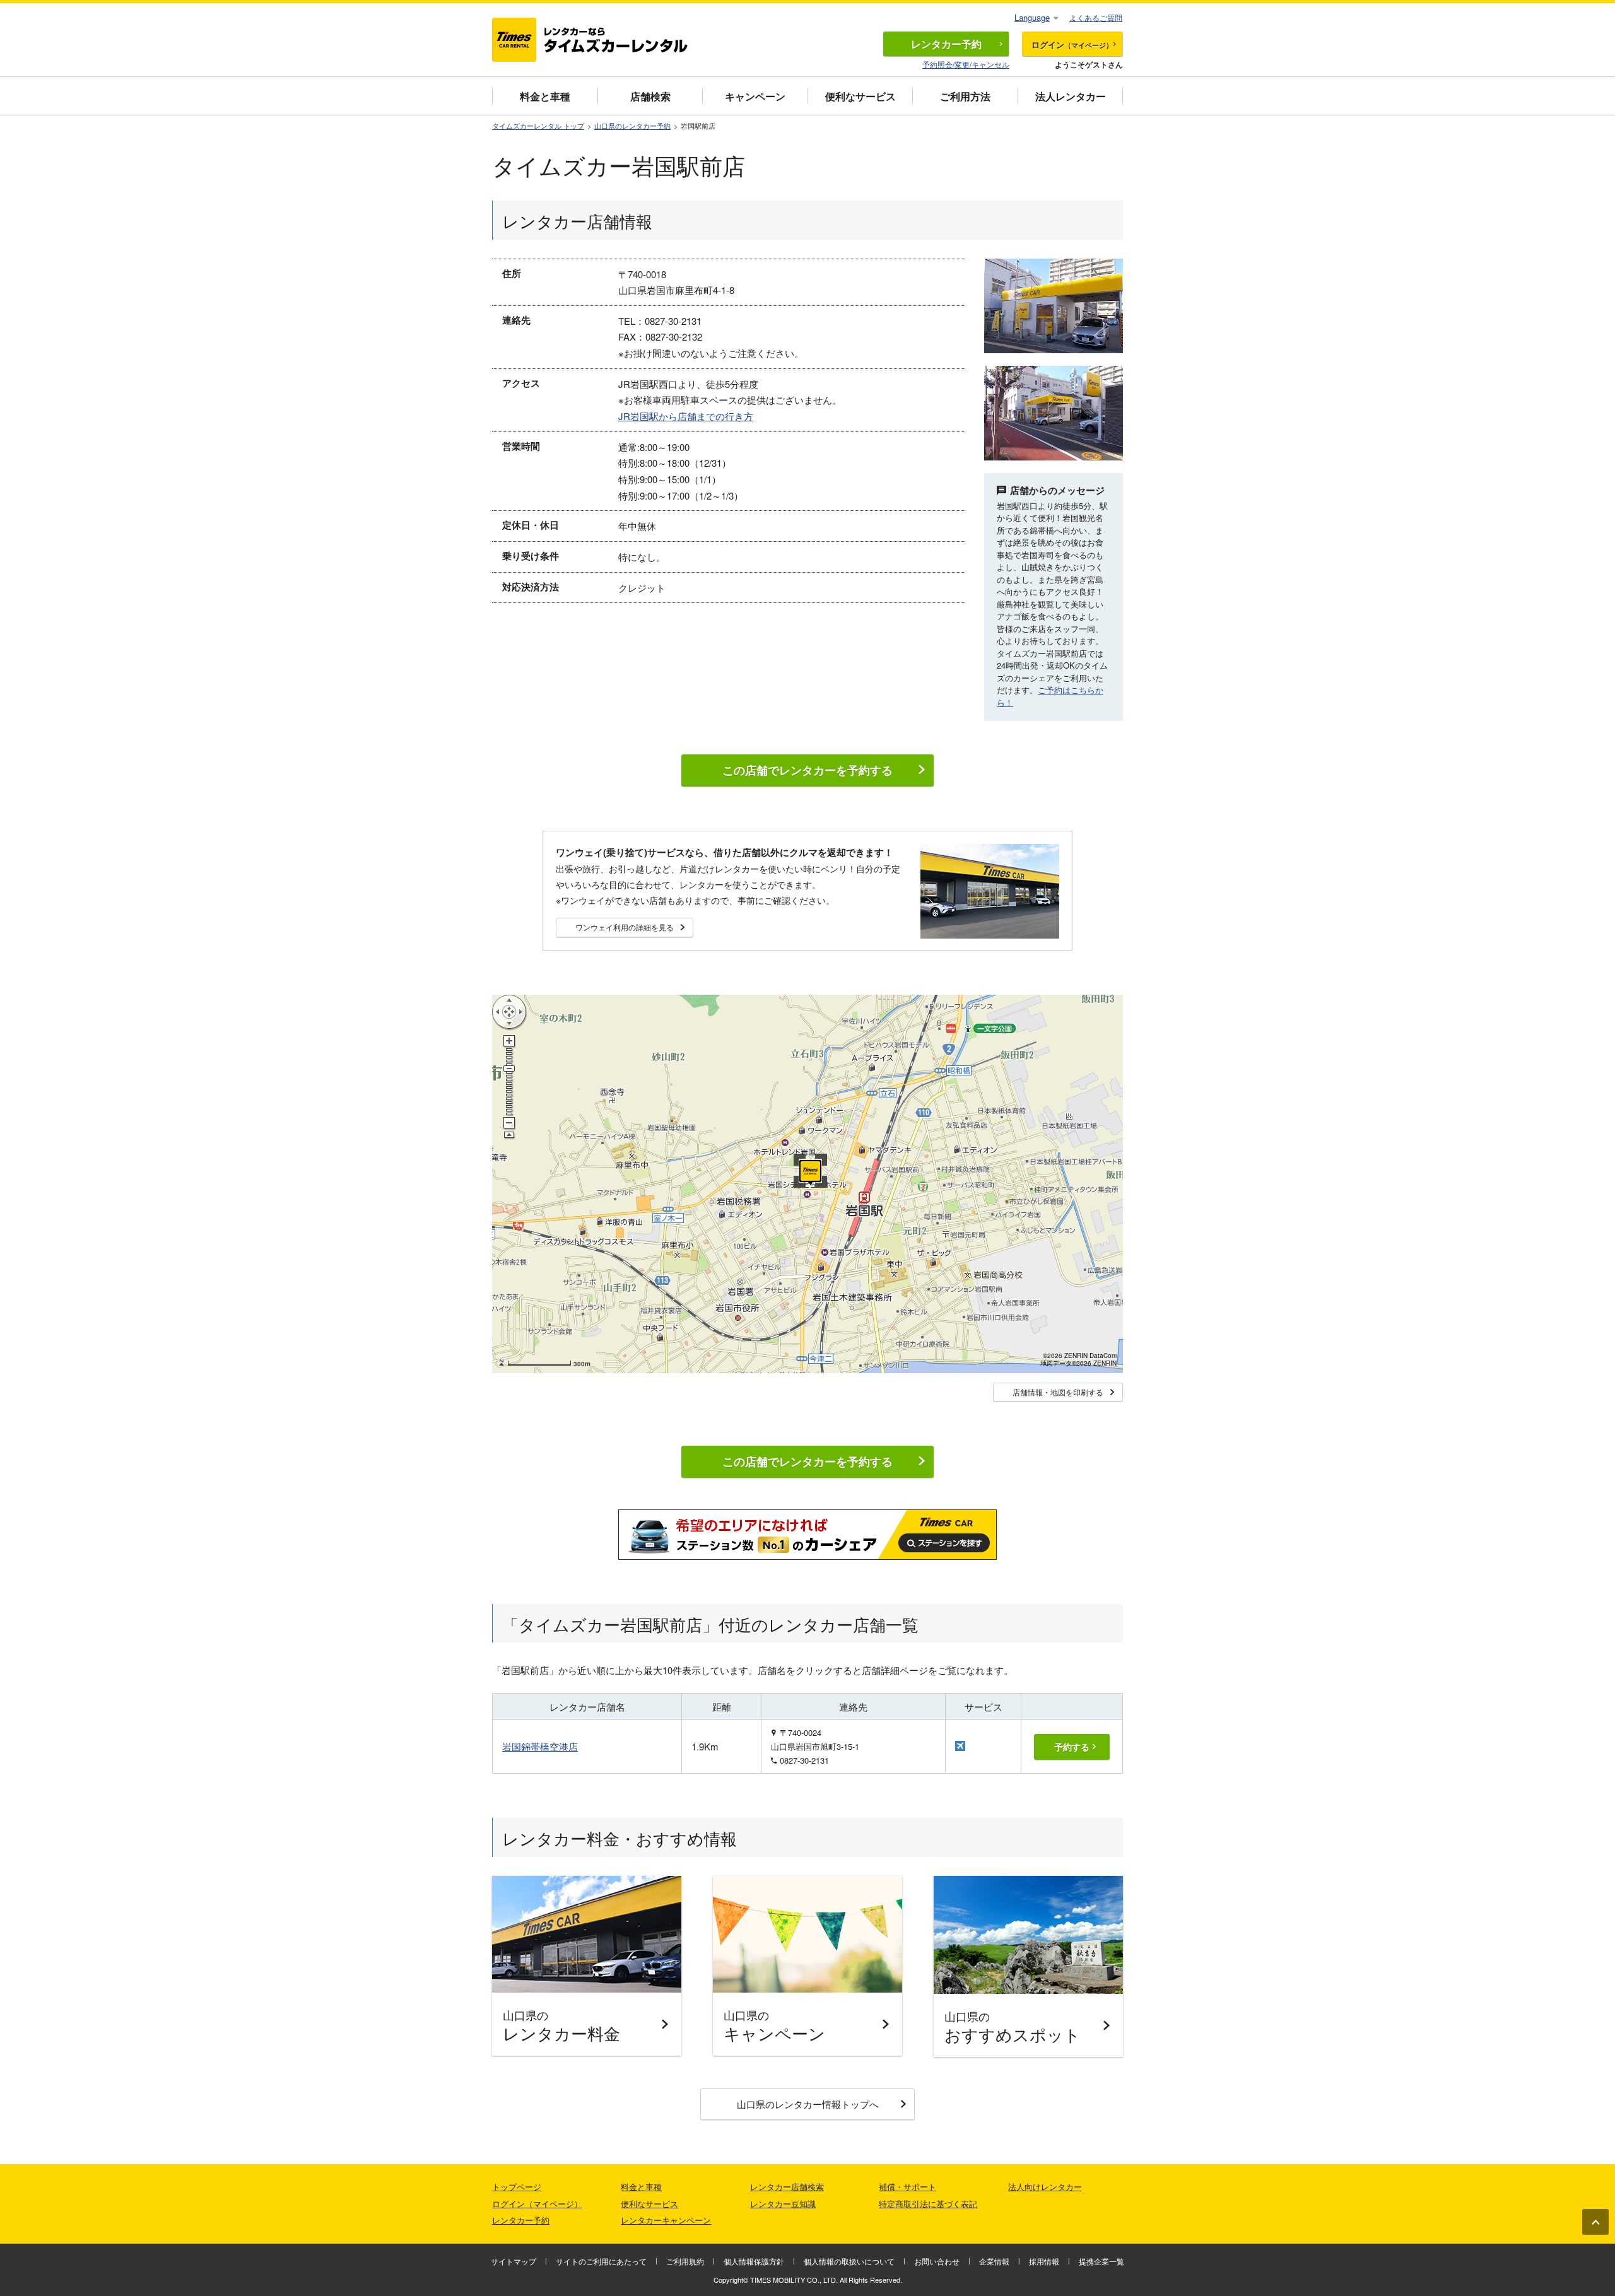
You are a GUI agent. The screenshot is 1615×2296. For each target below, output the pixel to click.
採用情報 (1044, 2261)
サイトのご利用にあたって (601, 2261)
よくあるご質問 (1096, 17)
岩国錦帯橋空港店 (540, 1746)
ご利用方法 (965, 96)
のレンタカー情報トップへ (808, 2104)
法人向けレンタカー (1045, 2187)
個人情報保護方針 (754, 2261)
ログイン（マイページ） (537, 2204)
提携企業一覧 (1101, 2261)
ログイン (1072, 44)
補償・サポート (907, 2187)
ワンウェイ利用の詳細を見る (625, 927)
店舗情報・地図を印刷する (1058, 1392)
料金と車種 (545, 96)
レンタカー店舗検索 (787, 2187)
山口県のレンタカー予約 (632, 126)
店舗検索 (650, 96)
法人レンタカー (1071, 96)
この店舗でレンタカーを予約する (807, 770)
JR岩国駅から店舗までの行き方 (686, 416)
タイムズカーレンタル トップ (538, 126)
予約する (1072, 1747)
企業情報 (994, 2261)
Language (1032, 17)
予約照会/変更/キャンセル (966, 64)
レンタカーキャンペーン (666, 2220)
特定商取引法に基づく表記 (928, 2204)
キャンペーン (755, 96)
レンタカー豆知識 (783, 2204)
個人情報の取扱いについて (849, 2261)
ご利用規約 (685, 2261)
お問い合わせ (937, 2261)
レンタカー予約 (521, 2220)
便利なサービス (860, 96)
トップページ (517, 2187)
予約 (946, 44)
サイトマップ (514, 2261)
